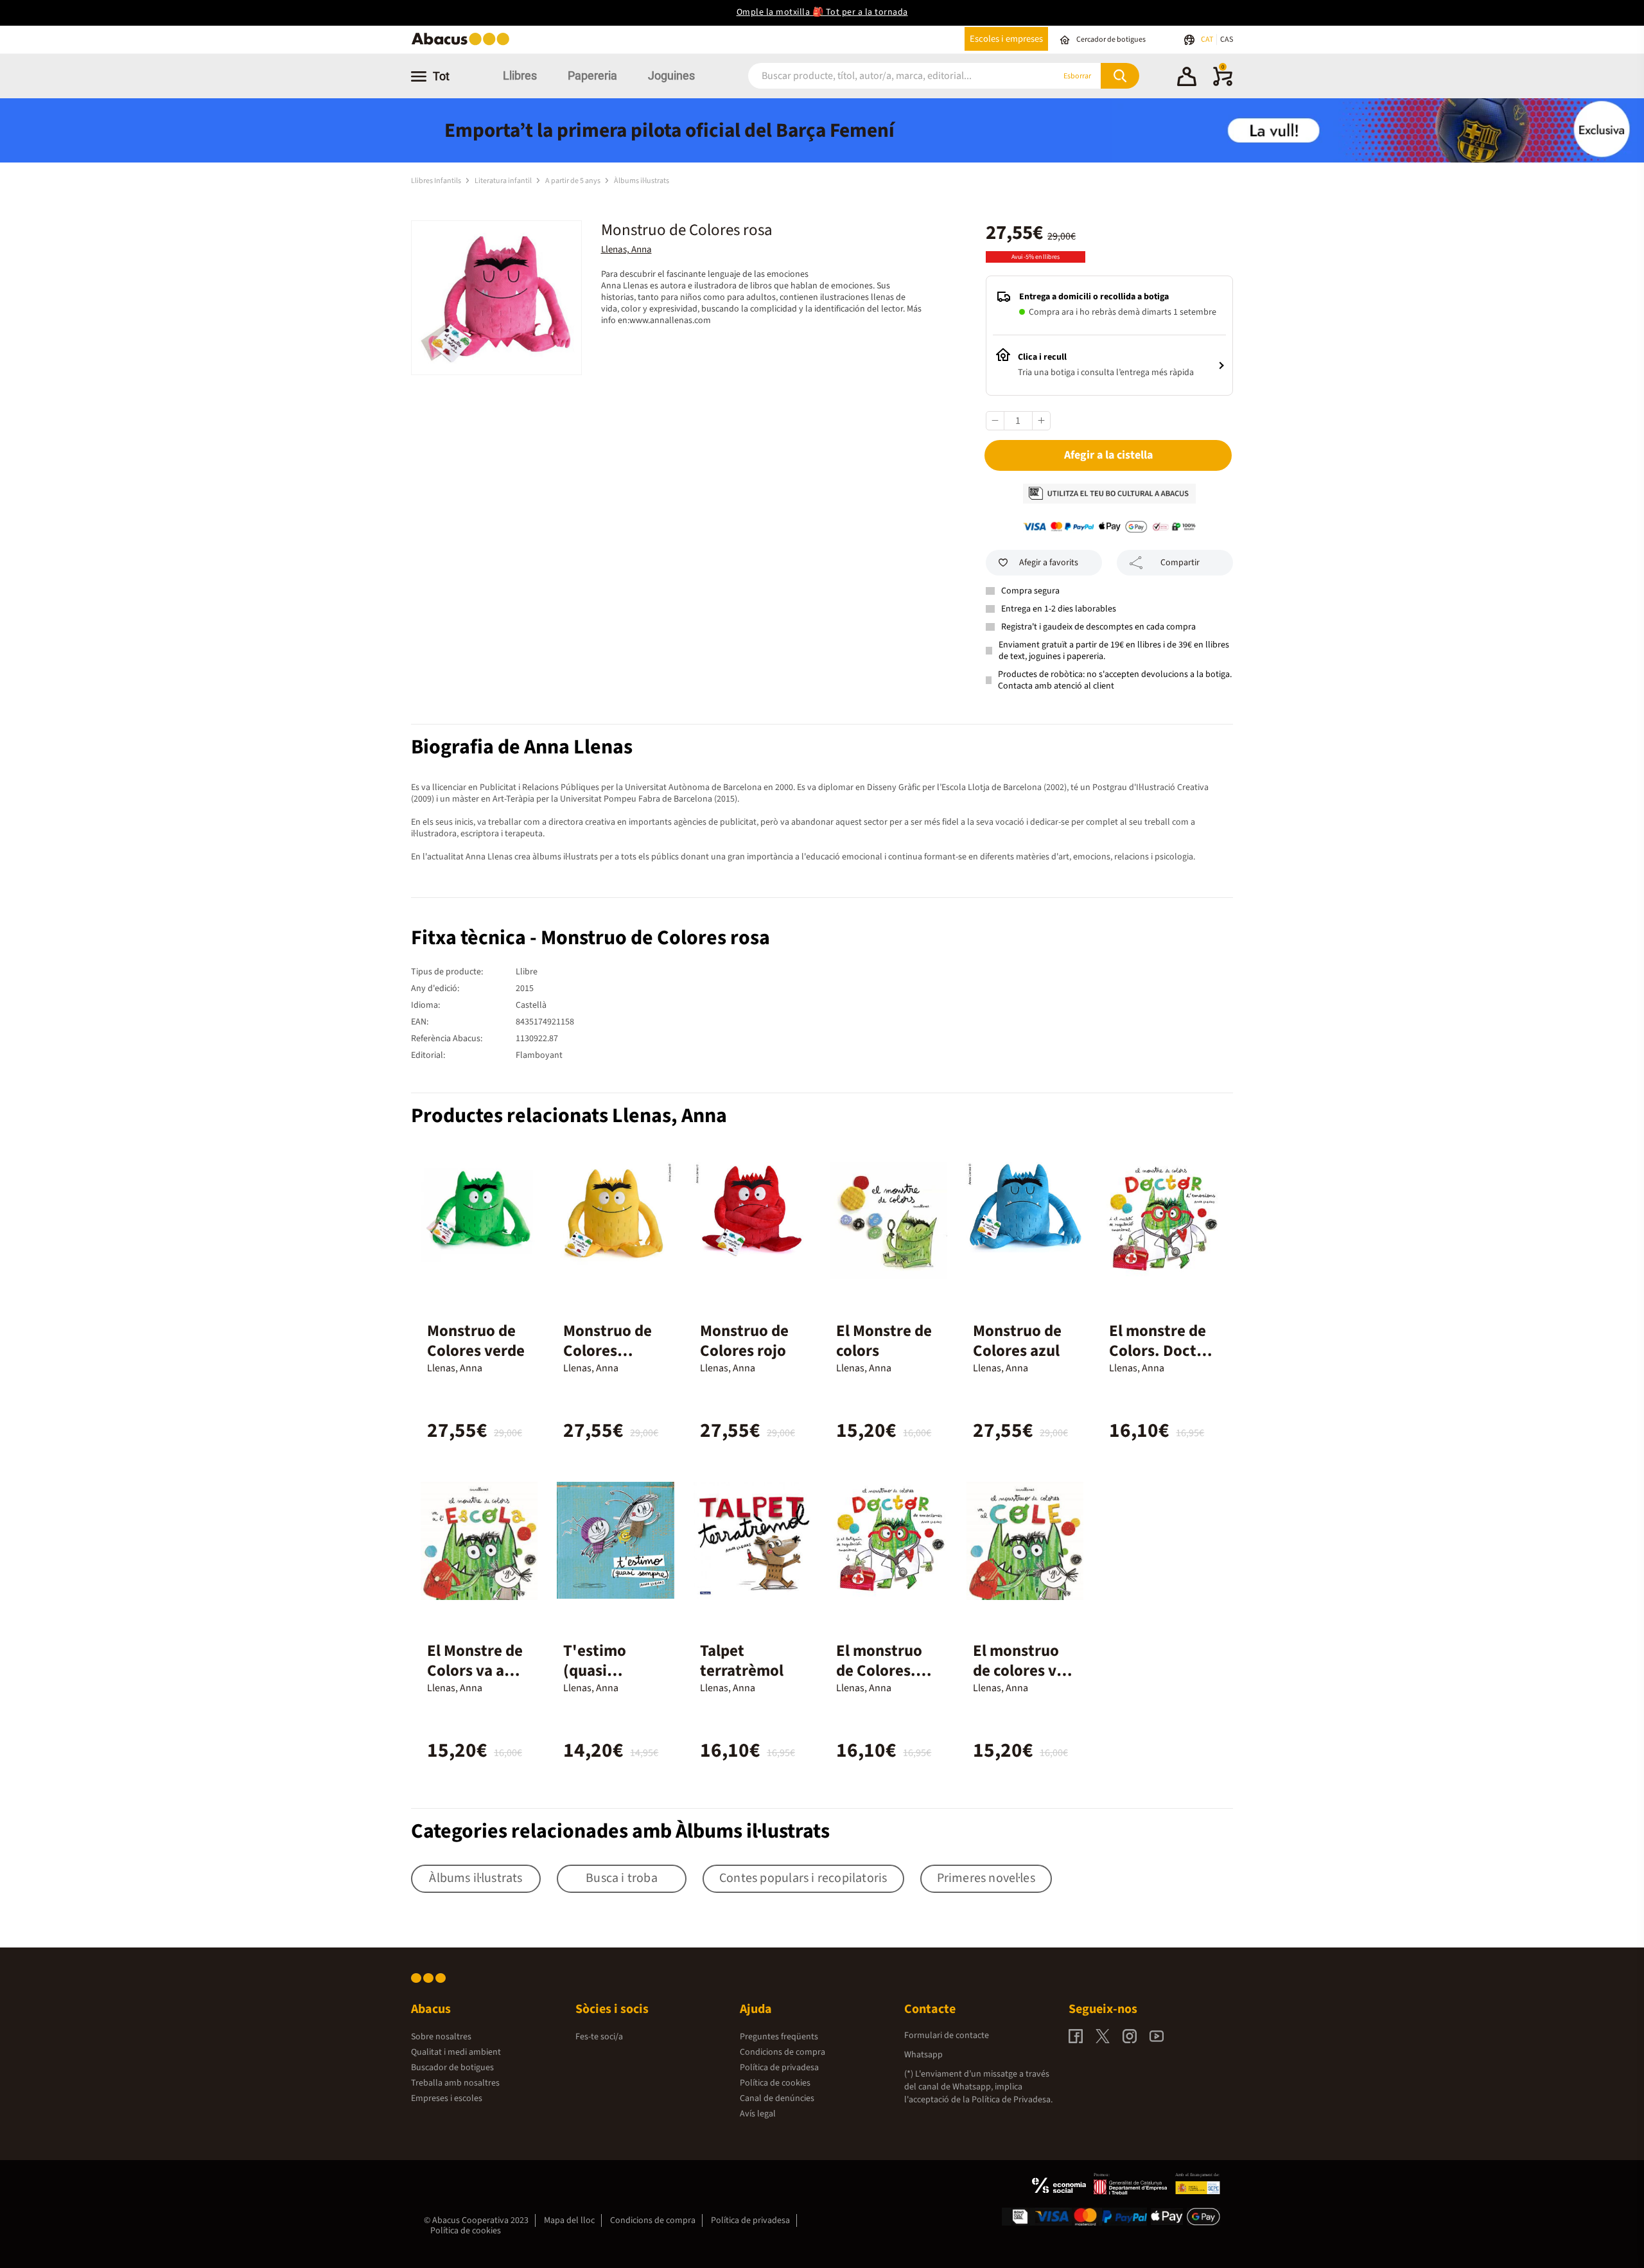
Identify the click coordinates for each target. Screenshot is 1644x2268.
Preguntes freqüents (779, 2037)
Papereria (592, 75)
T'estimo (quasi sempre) (595, 1671)
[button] (1187, 78)
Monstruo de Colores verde (476, 1341)
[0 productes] (1223, 84)
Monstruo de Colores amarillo (608, 1351)
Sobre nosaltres (441, 2037)
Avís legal (758, 2114)
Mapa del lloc (569, 2220)
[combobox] (886, 76)
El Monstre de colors (884, 1341)
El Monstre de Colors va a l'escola (475, 1671)
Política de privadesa (779, 2068)
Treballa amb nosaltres (455, 2083)
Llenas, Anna (626, 250)
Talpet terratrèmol (742, 1661)
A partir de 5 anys (573, 181)
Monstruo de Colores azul (1017, 1341)
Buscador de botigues (452, 2068)
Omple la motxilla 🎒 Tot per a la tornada (822, 12)
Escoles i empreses (1006, 39)
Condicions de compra (783, 2052)
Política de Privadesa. (1012, 2100)
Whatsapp (923, 2055)
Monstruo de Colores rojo (744, 1341)
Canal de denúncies (777, 2098)
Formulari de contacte (947, 2035)
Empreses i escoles (447, 2098)
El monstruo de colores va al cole (1019, 1671)
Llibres (520, 75)
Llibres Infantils (437, 181)
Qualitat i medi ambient (456, 2052)
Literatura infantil (504, 181)
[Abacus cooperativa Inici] (464, 44)
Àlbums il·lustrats (642, 181)
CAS (1227, 40)
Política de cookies (775, 2083)
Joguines (671, 75)
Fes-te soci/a (599, 2037)
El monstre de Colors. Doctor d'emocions (1160, 1351)
